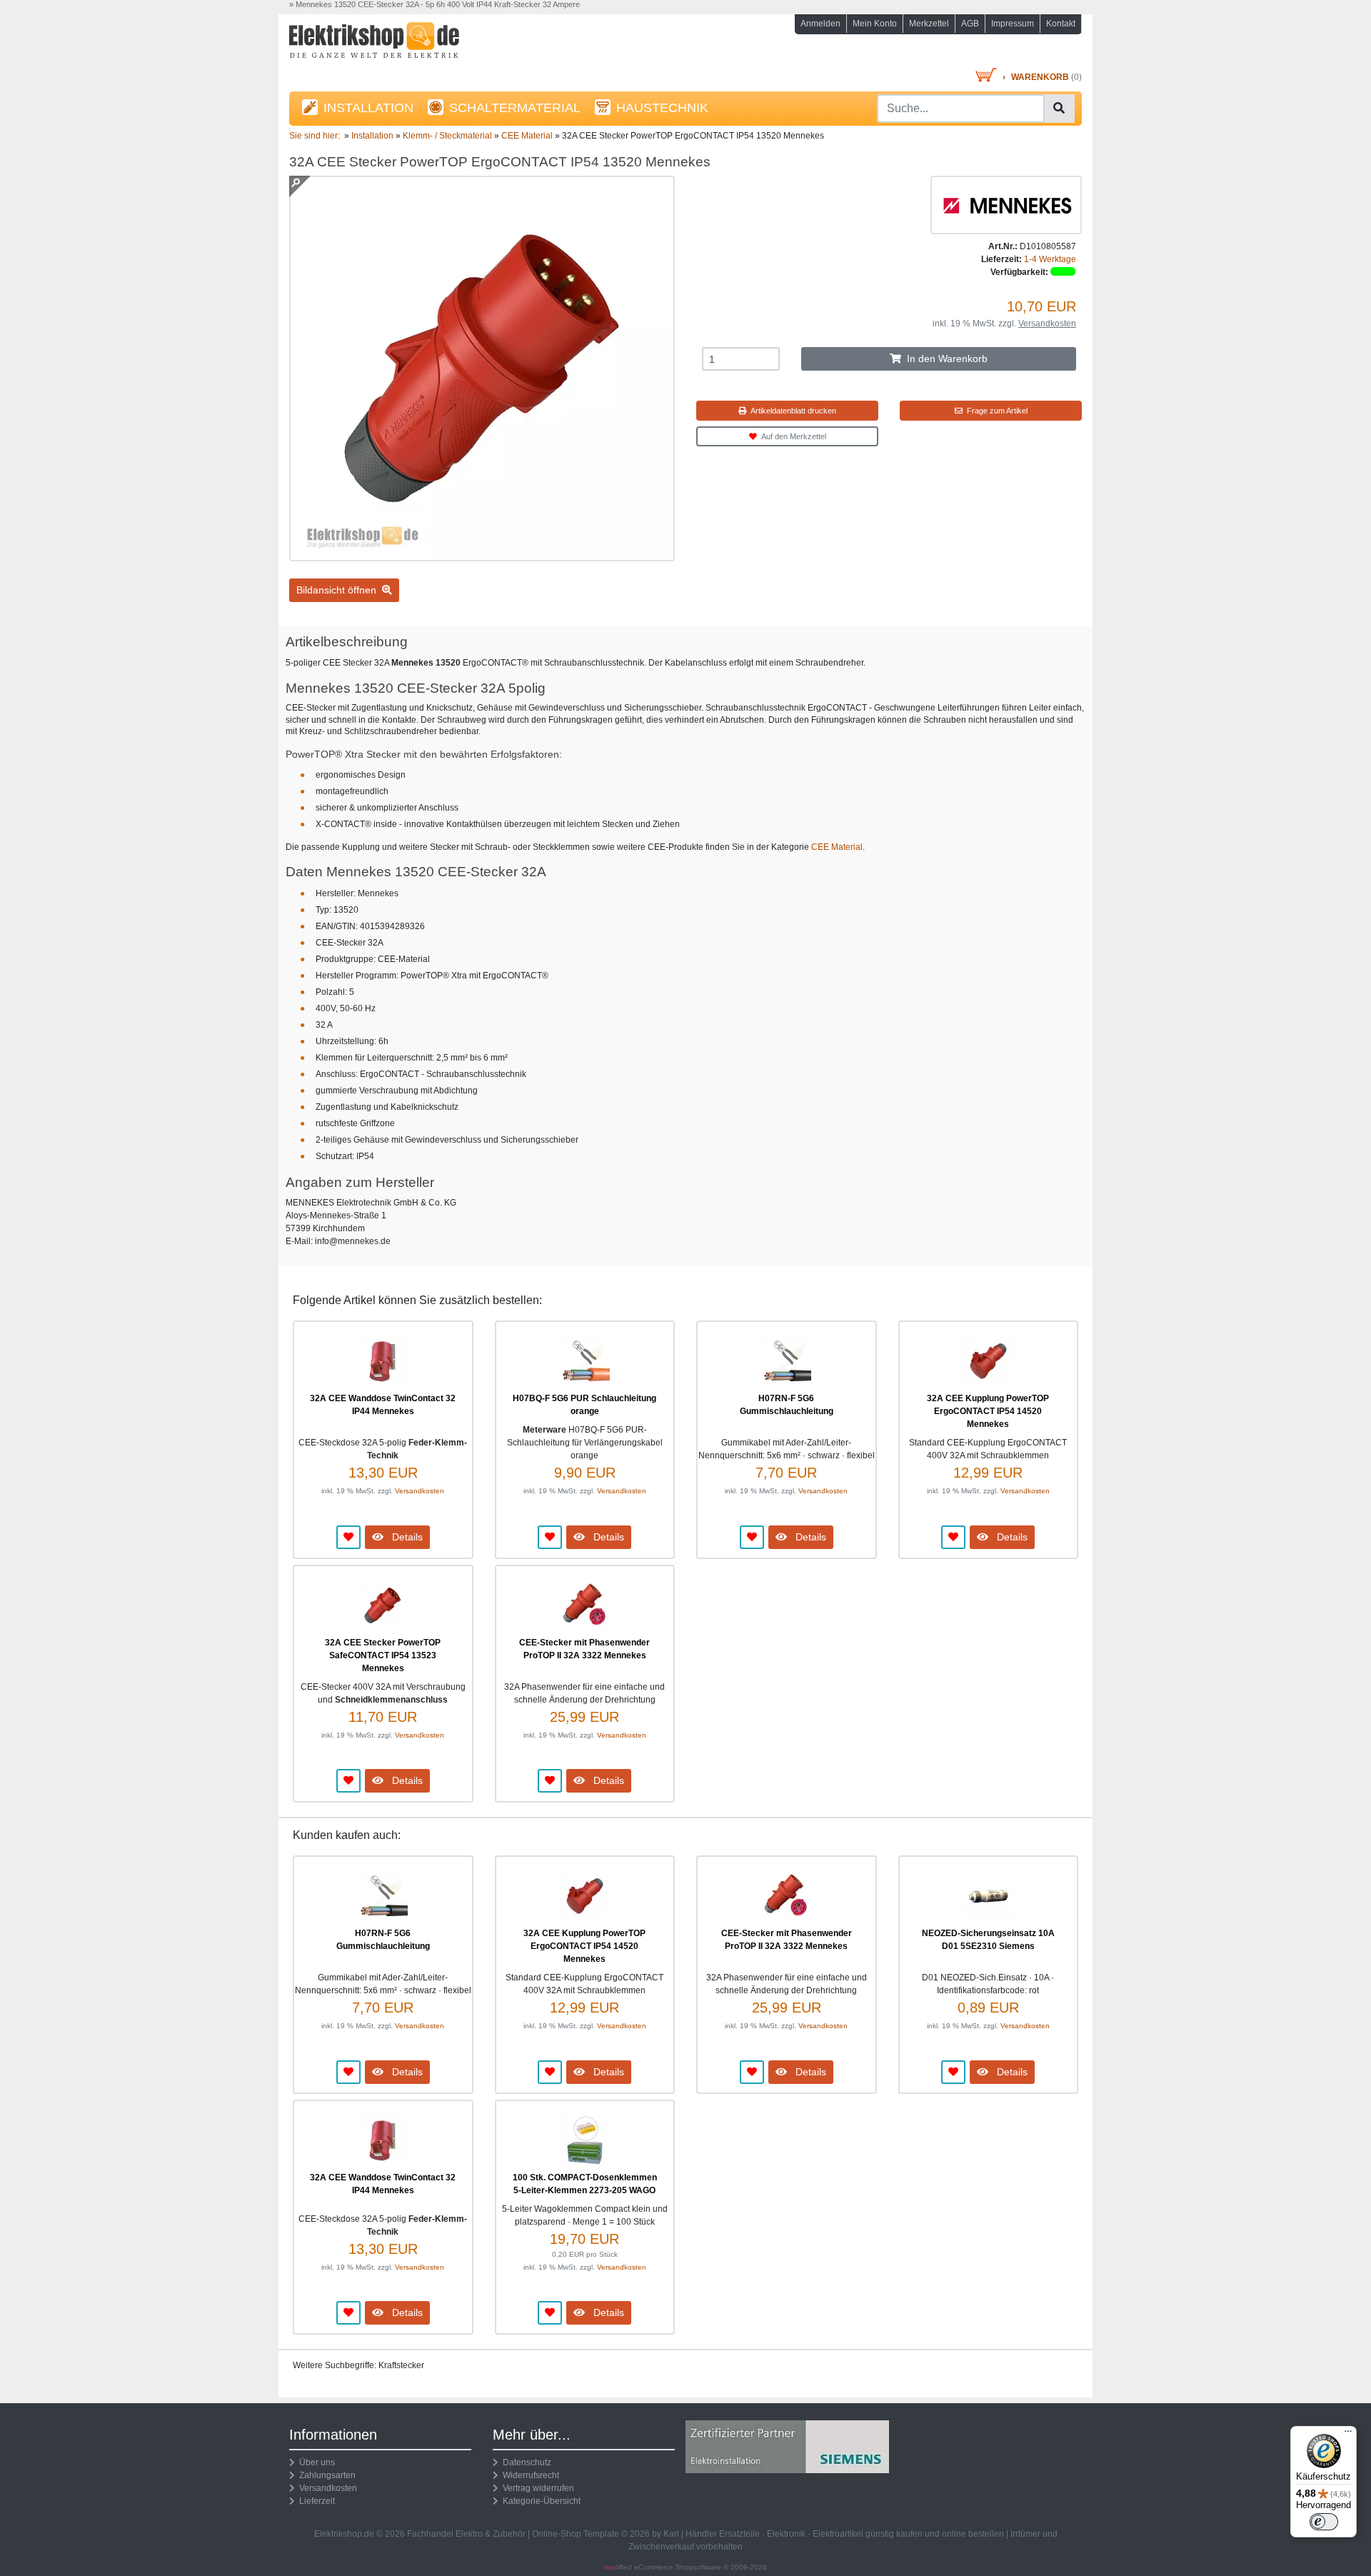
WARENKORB (1040, 77)
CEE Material (837, 847)
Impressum (1013, 24)
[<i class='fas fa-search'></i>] (1059, 109)
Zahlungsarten (325, 2475)
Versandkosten (1047, 324)
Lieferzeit (315, 2501)
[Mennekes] (1006, 204)
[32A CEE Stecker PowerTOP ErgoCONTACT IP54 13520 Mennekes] (482, 555)
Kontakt (1061, 24)
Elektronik (786, 2534)
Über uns (315, 2462)
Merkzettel (929, 24)
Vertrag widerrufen (536, 2488)
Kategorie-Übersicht (539, 2501)
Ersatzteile (739, 2534)
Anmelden (820, 24)
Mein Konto (875, 24)
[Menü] (1348, 2435)
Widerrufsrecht (529, 2475)
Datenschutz (525, 2462)
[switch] (1324, 2522)
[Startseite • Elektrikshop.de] (414, 44)
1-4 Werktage (1050, 259)
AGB (970, 24)
